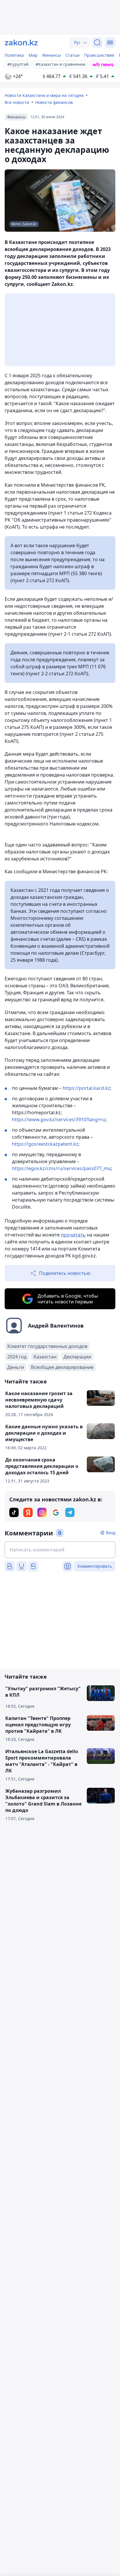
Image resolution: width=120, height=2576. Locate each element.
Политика (14, 55)
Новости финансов (54, 102)
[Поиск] (97, 42)
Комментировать (95, 1566)
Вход (111, 1533)
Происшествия (99, 55)
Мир (33, 55)
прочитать (73, 1235)
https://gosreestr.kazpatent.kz (45, 1144)
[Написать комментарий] (60, 1550)
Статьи (73, 55)
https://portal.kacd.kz (86, 1088)
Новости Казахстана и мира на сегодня (44, 95)
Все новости (17, 102)
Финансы (52, 55)
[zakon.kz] (21, 42)
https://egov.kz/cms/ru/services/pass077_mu (61, 1168)
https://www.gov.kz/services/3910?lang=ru (59, 1119)
